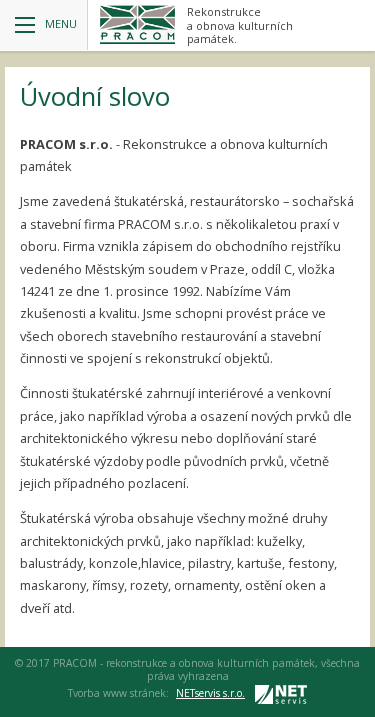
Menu (61, 23)
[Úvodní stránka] (137, 24)
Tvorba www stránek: (156, 693)
